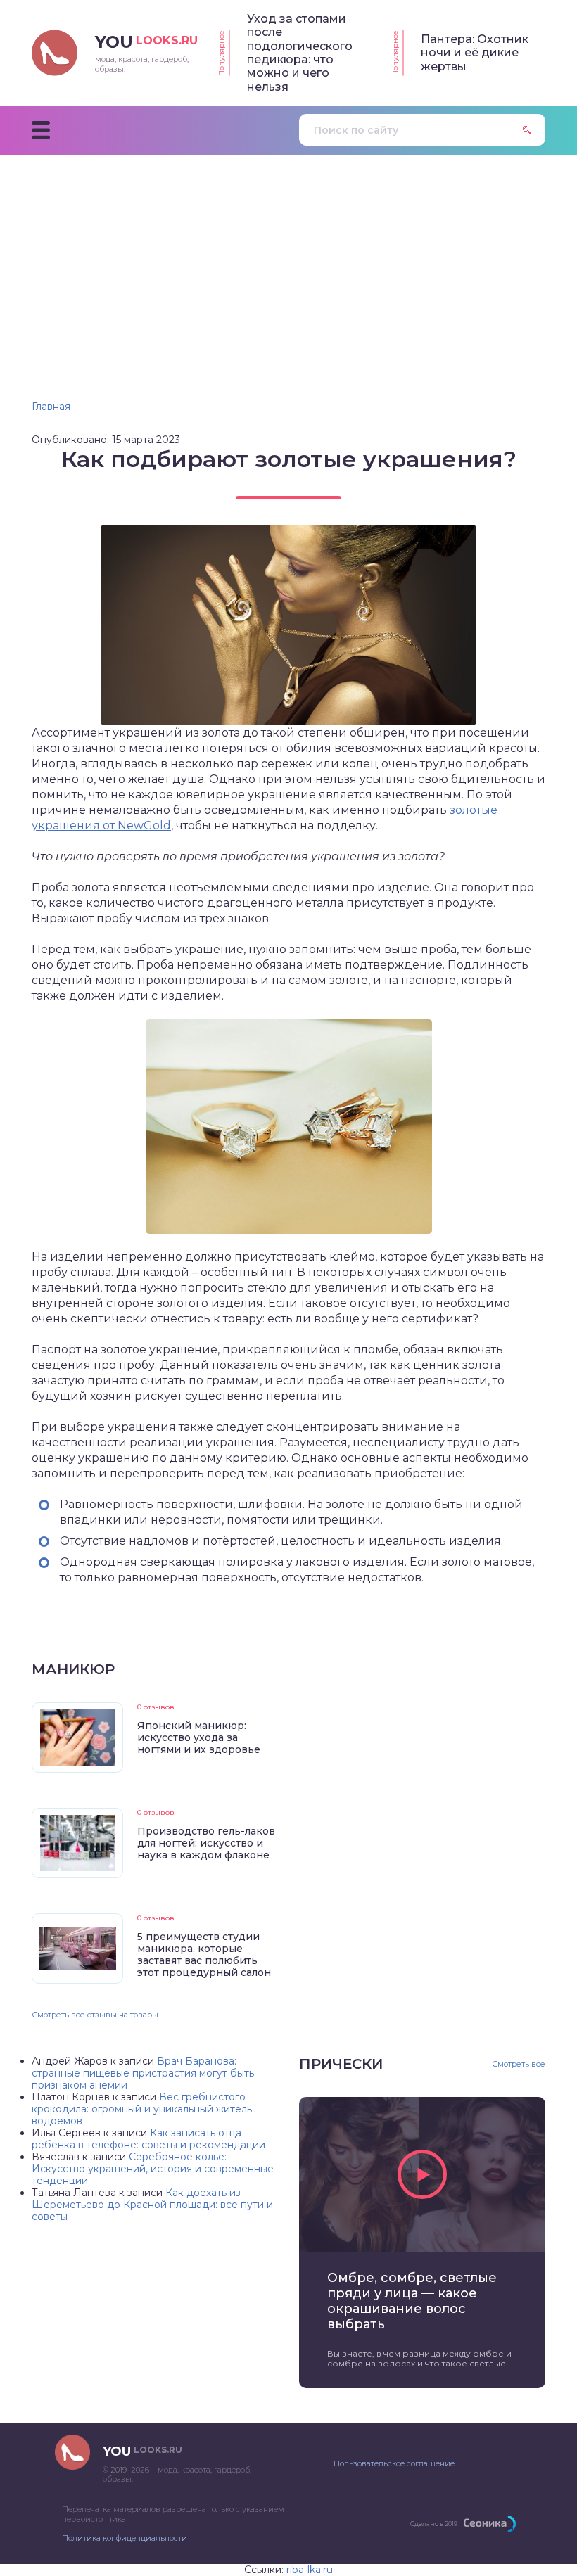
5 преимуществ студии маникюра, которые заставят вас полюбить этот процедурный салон (204, 1955)
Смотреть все (519, 2064)
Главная (51, 407)
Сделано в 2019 (434, 2524)
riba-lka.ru (310, 2570)
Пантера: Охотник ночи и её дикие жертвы (475, 53)
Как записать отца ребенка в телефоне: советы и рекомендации (148, 2139)
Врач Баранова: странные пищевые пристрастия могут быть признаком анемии (143, 2073)
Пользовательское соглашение (394, 2463)
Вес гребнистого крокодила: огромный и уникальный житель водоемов (142, 2109)
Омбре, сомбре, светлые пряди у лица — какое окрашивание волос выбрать (412, 2301)
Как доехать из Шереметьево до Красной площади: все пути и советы (152, 2205)
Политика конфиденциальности (125, 2538)
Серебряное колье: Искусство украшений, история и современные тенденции (153, 2169)
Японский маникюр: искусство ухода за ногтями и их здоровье (199, 1737)
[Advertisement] (288, 260)
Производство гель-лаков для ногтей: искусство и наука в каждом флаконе (206, 1843)
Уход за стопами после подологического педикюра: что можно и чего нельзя (300, 53)
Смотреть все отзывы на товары (95, 2015)
